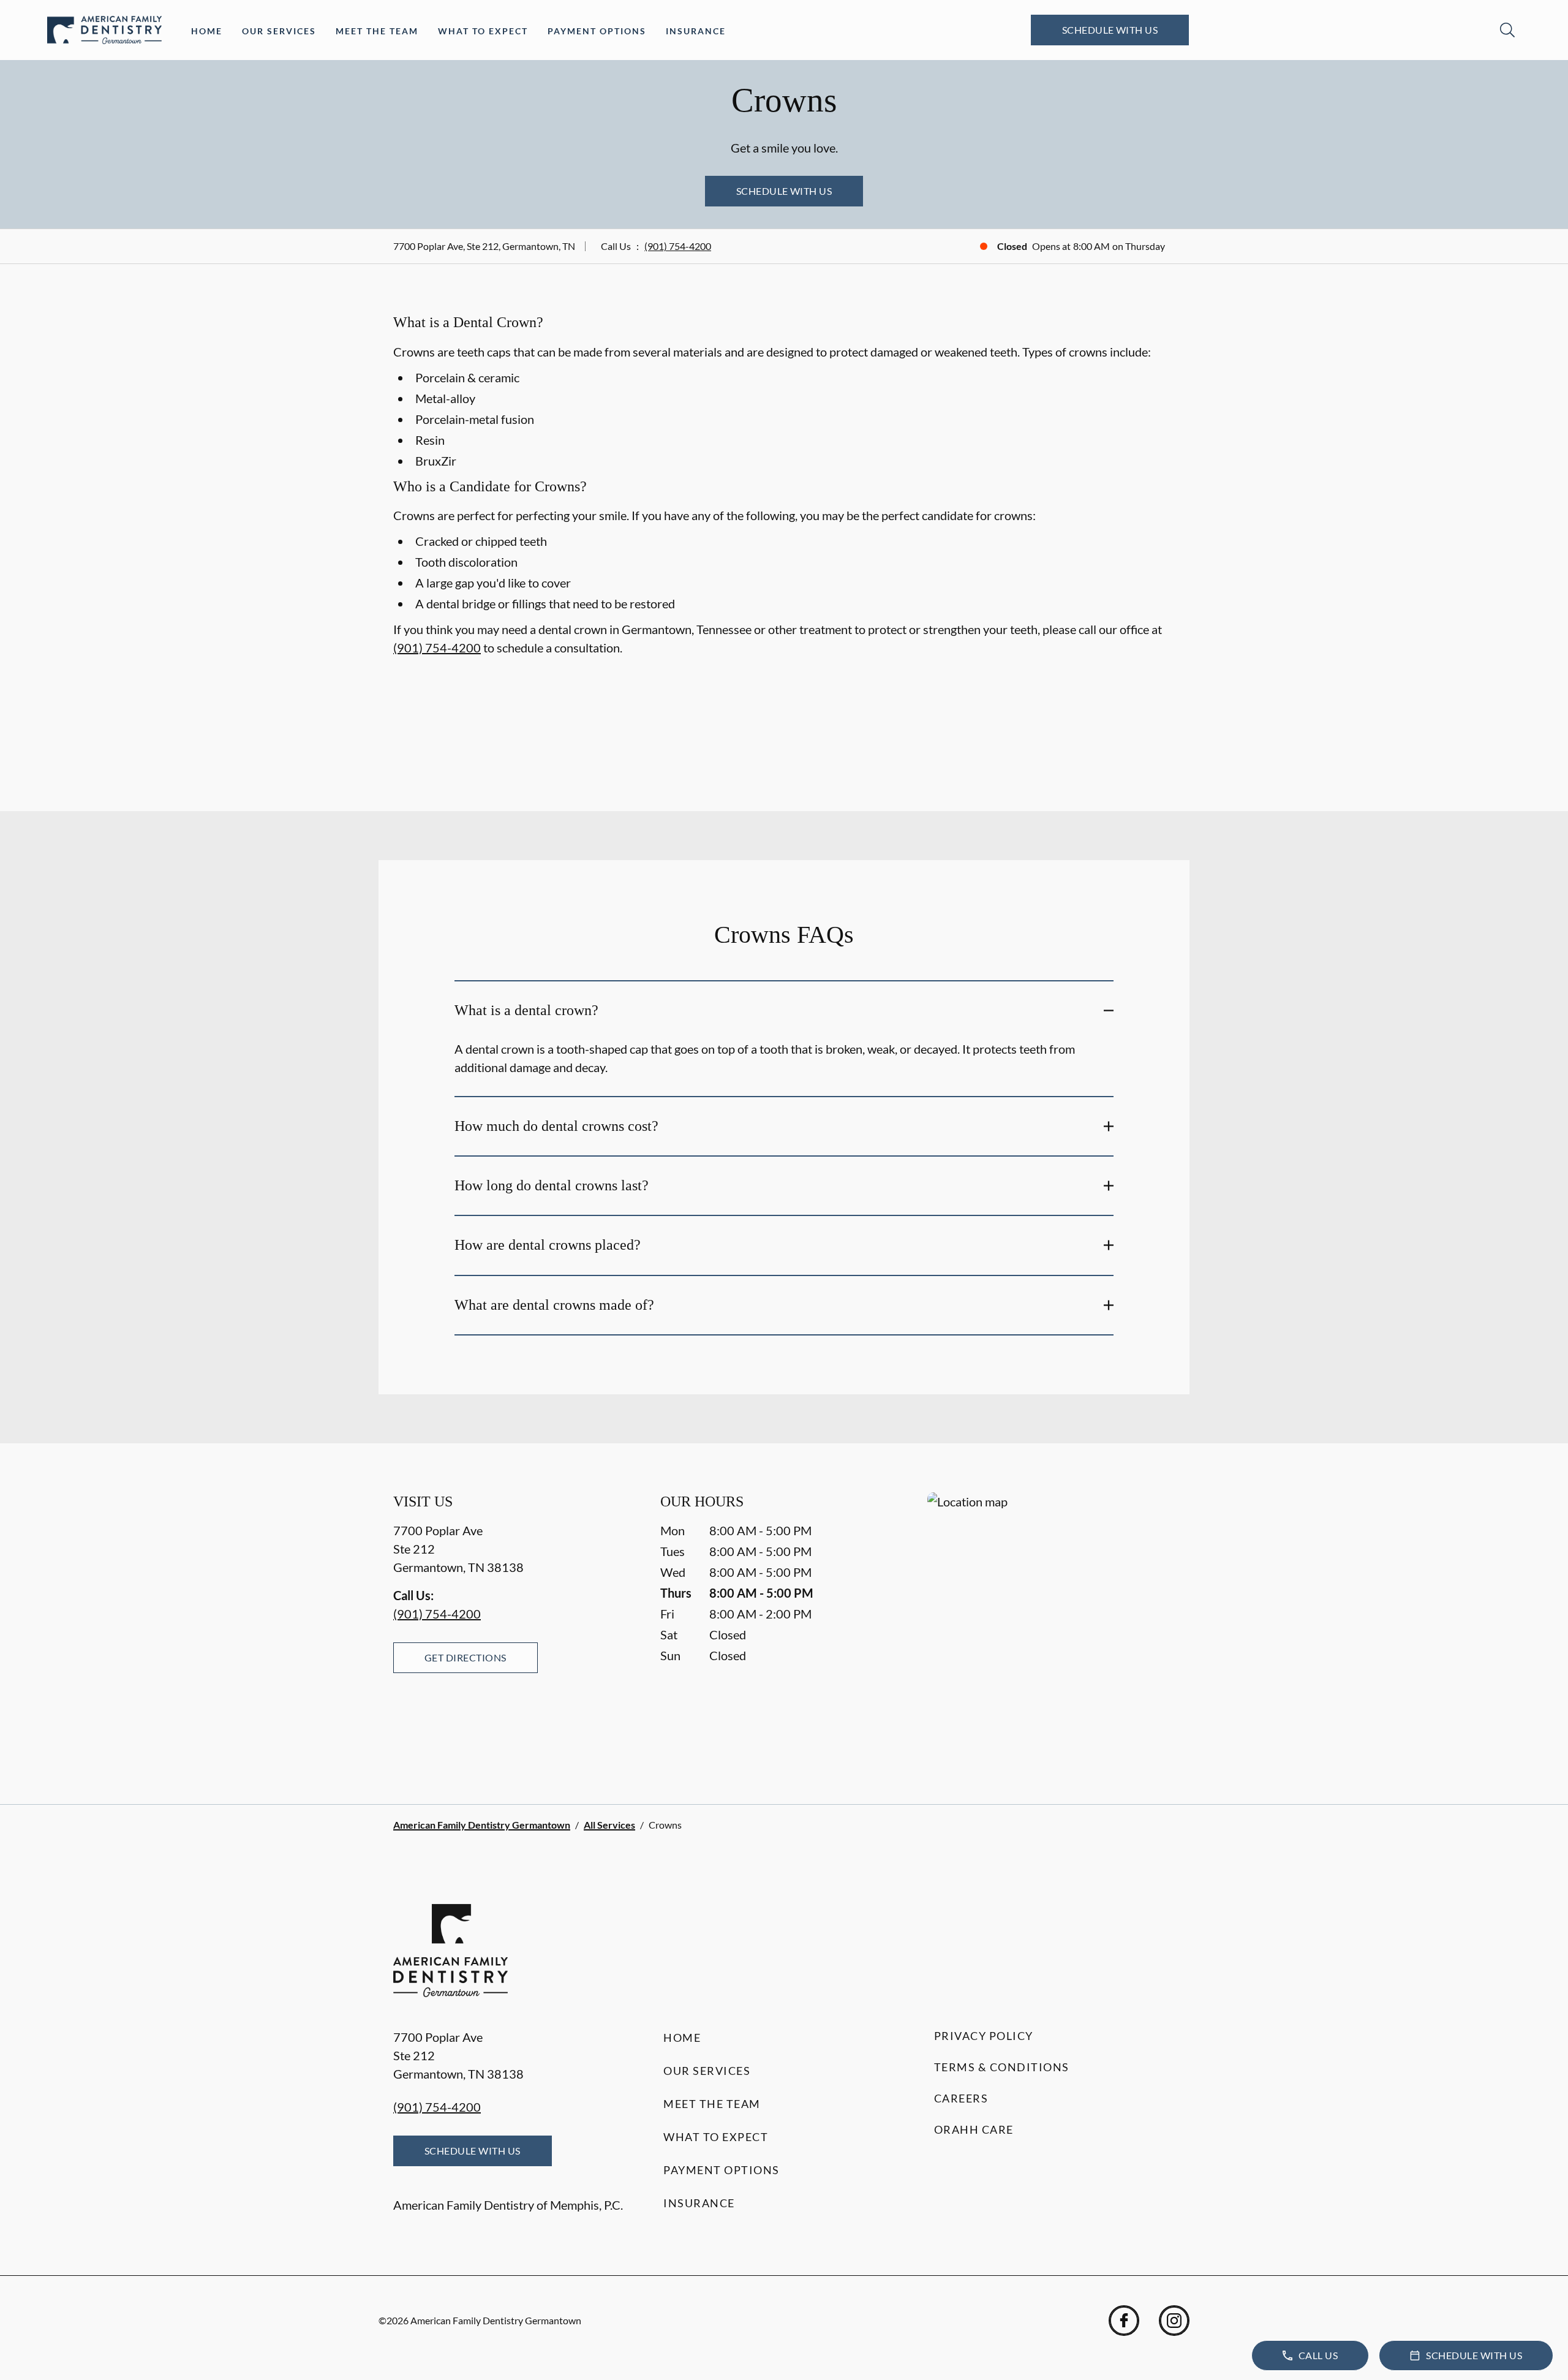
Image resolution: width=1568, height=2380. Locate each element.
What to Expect (483, 31)
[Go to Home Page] (104, 30)
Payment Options (597, 31)
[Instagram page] (1174, 2321)
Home (207, 31)
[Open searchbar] (1507, 30)
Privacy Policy (984, 2036)
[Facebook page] (1124, 2321)
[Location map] (1051, 1624)
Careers (961, 2098)
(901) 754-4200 (678, 246)
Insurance (696, 31)
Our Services (279, 31)
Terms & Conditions (1002, 2067)
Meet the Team (377, 31)
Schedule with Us (1110, 30)
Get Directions (466, 1657)
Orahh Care (974, 2129)
